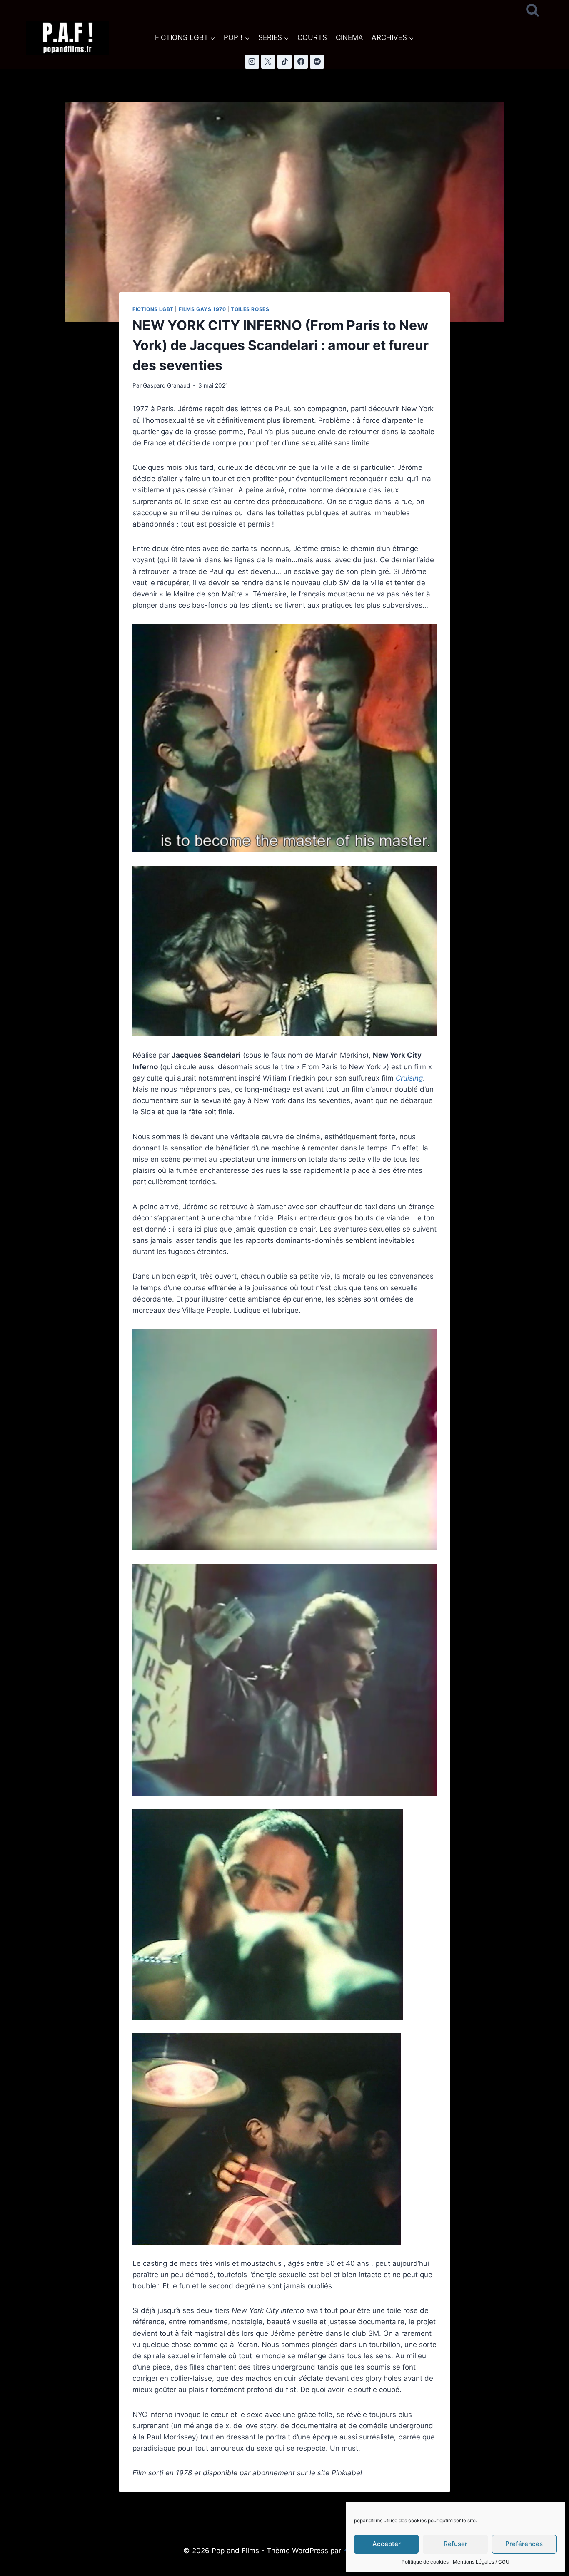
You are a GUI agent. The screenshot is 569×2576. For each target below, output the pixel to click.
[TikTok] (284, 62)
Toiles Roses (250, 309)
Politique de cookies (425, 2562)
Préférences (524, 2544)
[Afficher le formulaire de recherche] (533, 11)
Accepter (387, 2544)
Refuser (455, 2544)
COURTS (312, 37)
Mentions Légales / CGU (481, 2562)
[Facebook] (301, 62)
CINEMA (349, 37)
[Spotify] (317, 62)
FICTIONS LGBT (153, 309)
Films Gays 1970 (202, 309)
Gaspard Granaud (166, 385)
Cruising (409, 1078)
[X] (268, 62)
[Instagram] (252, 62)
